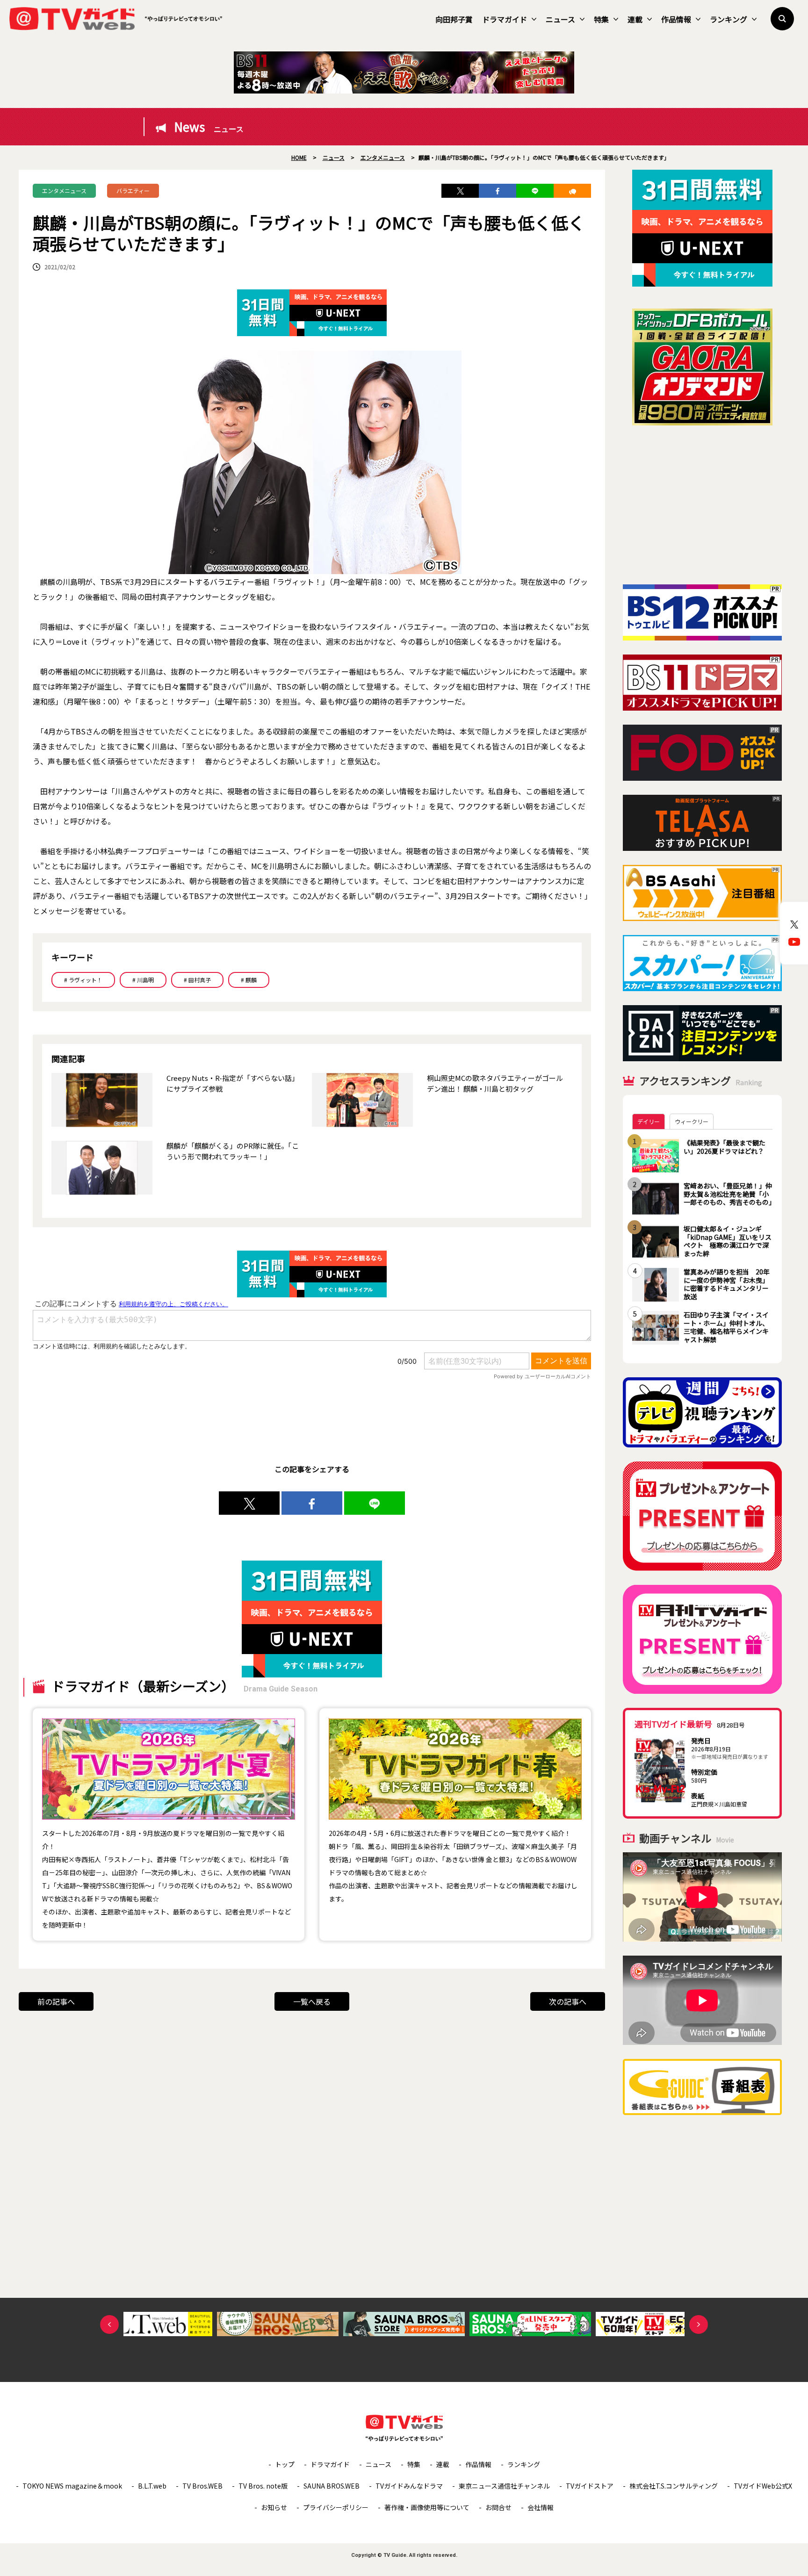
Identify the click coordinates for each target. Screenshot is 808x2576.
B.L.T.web (152, 2486)
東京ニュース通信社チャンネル (504, 2486)
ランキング (729, 19)
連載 (635, 19)
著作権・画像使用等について (427, 2507)
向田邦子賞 (454, 19)
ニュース (560, 19)
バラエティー (133, 191)
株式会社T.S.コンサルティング (674, 2486)
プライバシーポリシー (336, 2507)
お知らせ (274, 2507)
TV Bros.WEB (202, 2486)
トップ (285, 2464)
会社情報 (541, 2507)
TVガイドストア (590, 2486)
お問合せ (498, 2507)
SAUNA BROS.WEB (332, 2486)
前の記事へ (56, 2001)
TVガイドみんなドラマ (409, 2486)
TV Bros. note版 (263, 2486)
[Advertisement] (702, 505)
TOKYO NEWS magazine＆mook (72, 2486)
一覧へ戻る (312, 2001)
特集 (601, 19)
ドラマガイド (505, 19)
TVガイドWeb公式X (763, 2486)
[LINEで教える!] (535, 191)
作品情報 (676, 19)
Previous (109, 2324)
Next (699, 2324)
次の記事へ (568, 2001)
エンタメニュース (64, 191)
